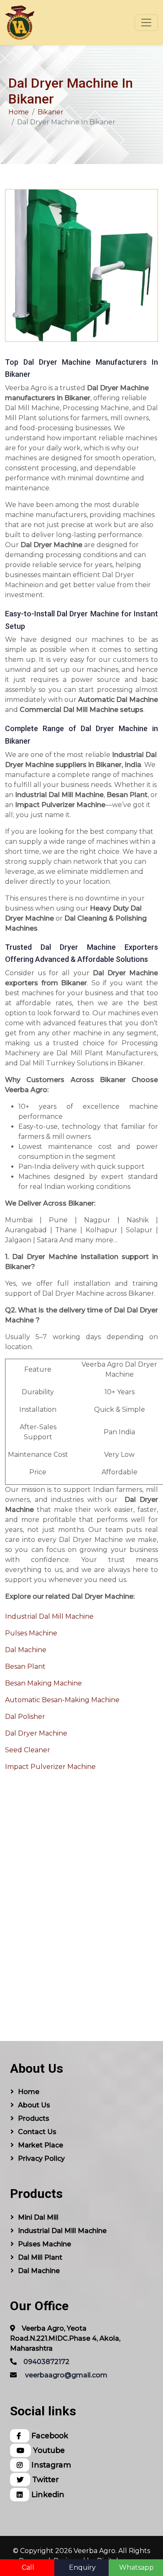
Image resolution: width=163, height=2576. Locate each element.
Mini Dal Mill (38, 2217)
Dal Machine (26, 1650)
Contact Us (37, 2132)
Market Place (41, 2145)
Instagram (50, 2465)
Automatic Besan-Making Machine (62, 1700)
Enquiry (82, 2567)
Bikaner (51, 112)
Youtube (48, 2450)
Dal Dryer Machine (36, 1733)
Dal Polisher (25, 1717)
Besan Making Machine (43, 1683)
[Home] (20, 23)
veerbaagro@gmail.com (66, 2375)
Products (34, 2118)
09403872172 (46, 2362)
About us (34, 2105)
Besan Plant (25, 1666)
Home (19, 112)
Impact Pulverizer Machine (50, 1767)
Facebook (49, 2436)
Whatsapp (136, 2567)
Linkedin (47, 2494)
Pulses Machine (31, 1633)
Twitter (45, 2479)
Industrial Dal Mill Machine (49, 1616)
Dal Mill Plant (40, 2257)
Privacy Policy (41, 2158)
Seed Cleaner (28, 1750)
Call (28, 2567)
